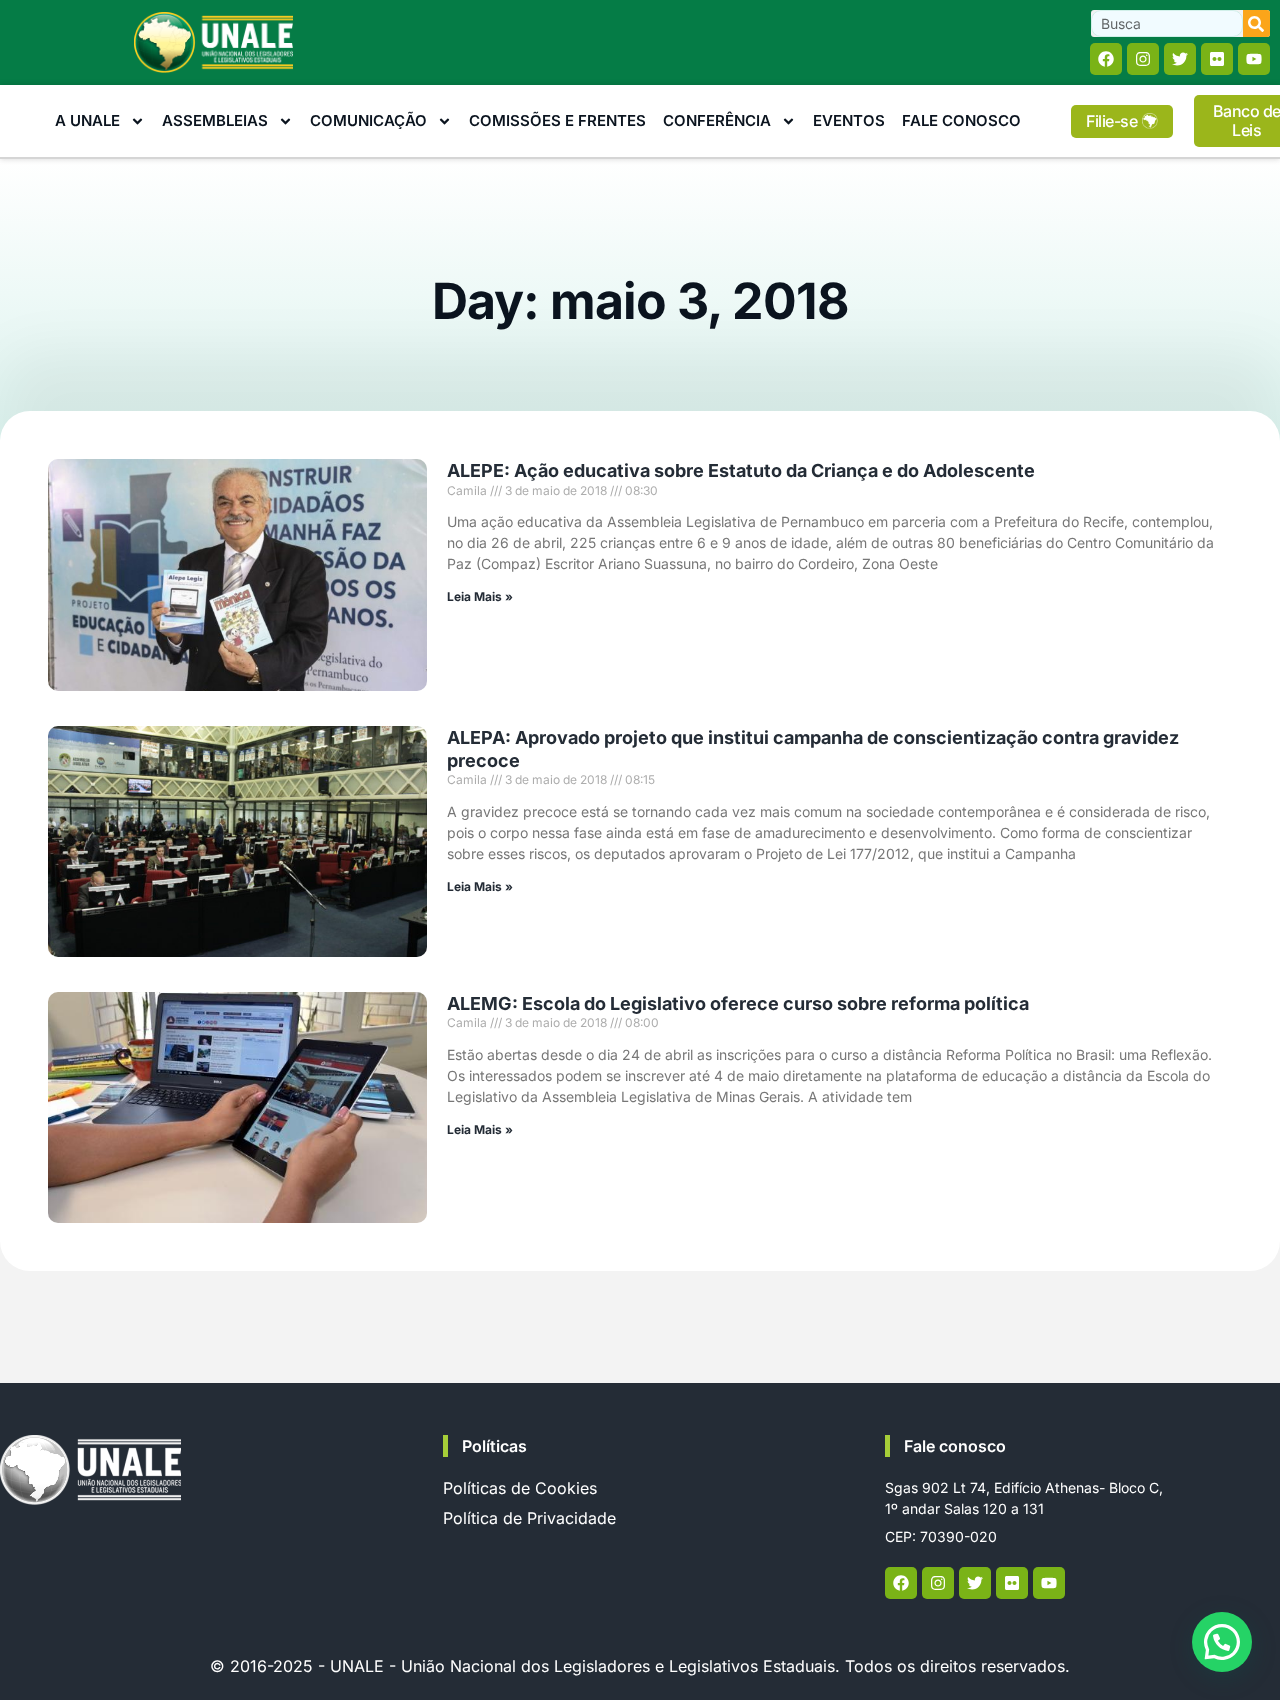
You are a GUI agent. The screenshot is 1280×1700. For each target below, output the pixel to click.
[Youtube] (1254, 59)
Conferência (717, 120)
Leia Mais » (480, 596)
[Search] (1256, 23)
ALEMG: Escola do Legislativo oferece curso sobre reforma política (738, 1003)
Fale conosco (955, 1446)
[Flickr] (1217, 59)
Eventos (849, 120)
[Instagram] (1143, 59)
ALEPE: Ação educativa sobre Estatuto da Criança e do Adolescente (741, 470)
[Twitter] (1180, 59)
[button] (1222, 1642)
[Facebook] (1106, 59)
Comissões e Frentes (557, 120)
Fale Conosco (961, 120)
